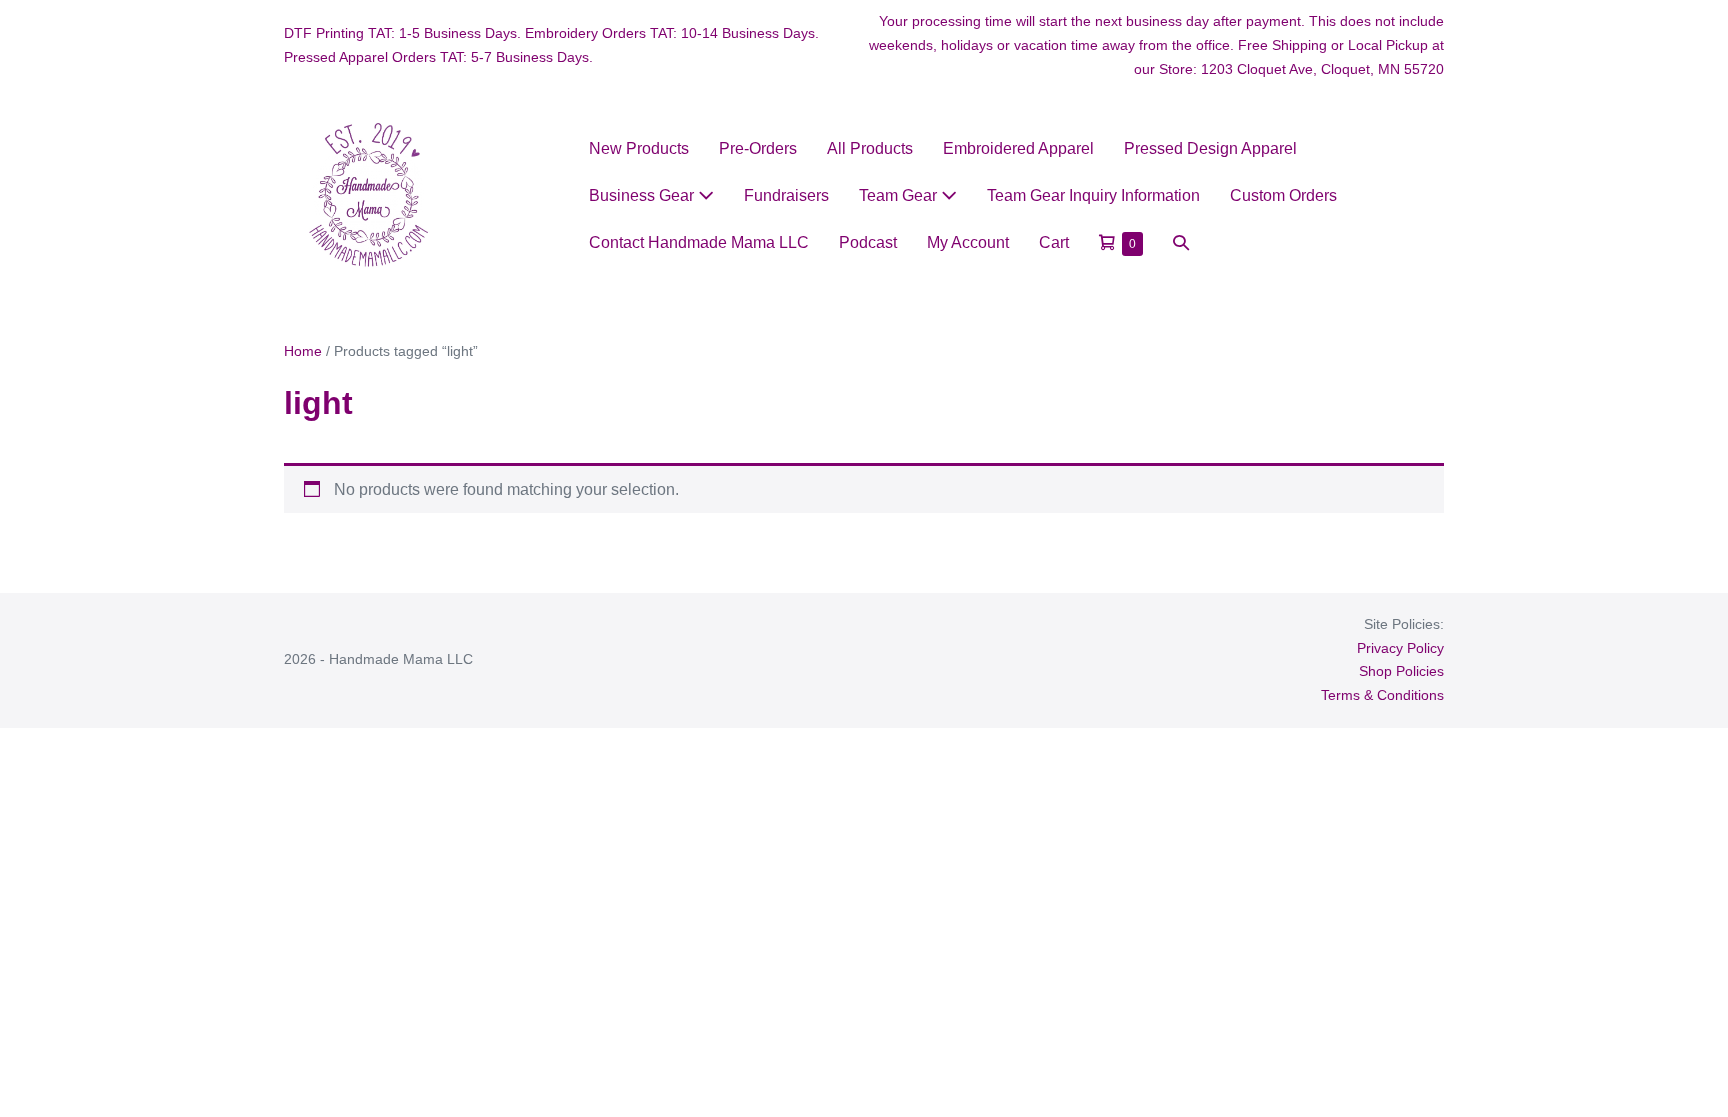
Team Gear (900, 195)
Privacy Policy (1400, 648)
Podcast (868, 242)
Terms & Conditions (1382, 695)
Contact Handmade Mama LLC (699, 242)
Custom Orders (1283, 195)
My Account (968, 242)
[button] (1181, 242)
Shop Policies (1401, 671)
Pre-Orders (758, 148)
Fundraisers (786, 195)
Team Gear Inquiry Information (1093, 195)
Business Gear (643, 195)
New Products (639, 148)
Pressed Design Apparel (1210, 148)
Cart (1054, 242)
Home (303, 351)
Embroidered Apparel (1018, 148)
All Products (870, 148)
